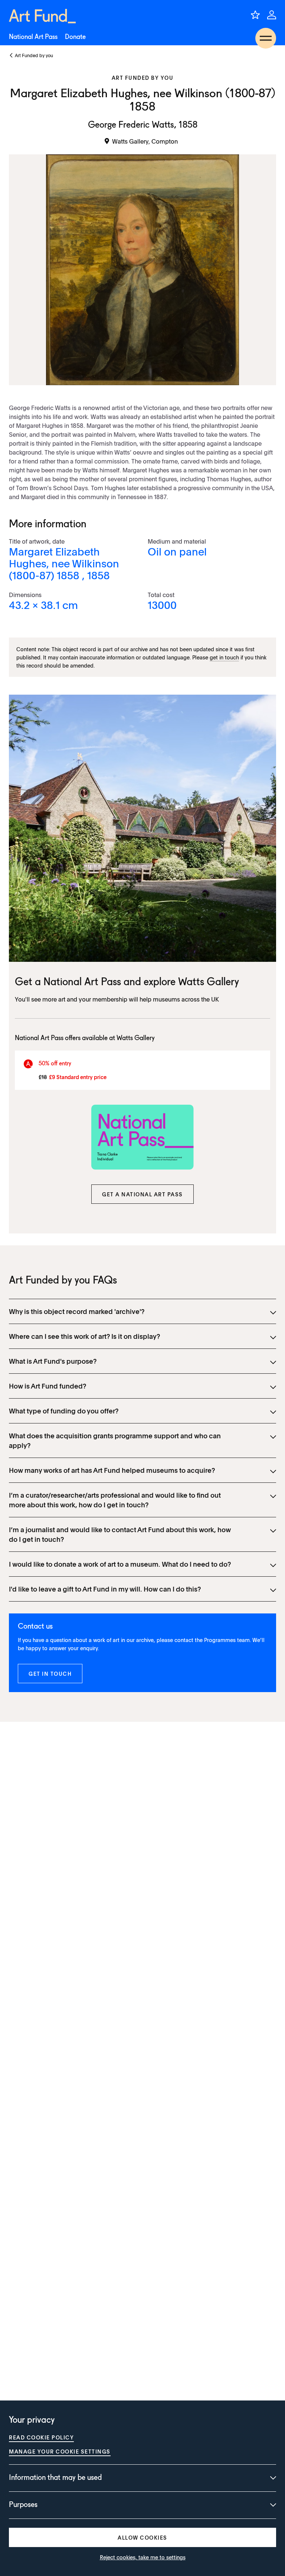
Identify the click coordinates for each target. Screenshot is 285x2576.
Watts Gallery (209, 983)
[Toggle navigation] (266, 38)
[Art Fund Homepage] (42, 16)
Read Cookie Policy (41, 2437)
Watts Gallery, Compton (145, 141)
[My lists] (255, 15)
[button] (142, 1194)
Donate (75, 37)
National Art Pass (33, 37)
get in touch (224, 657)
